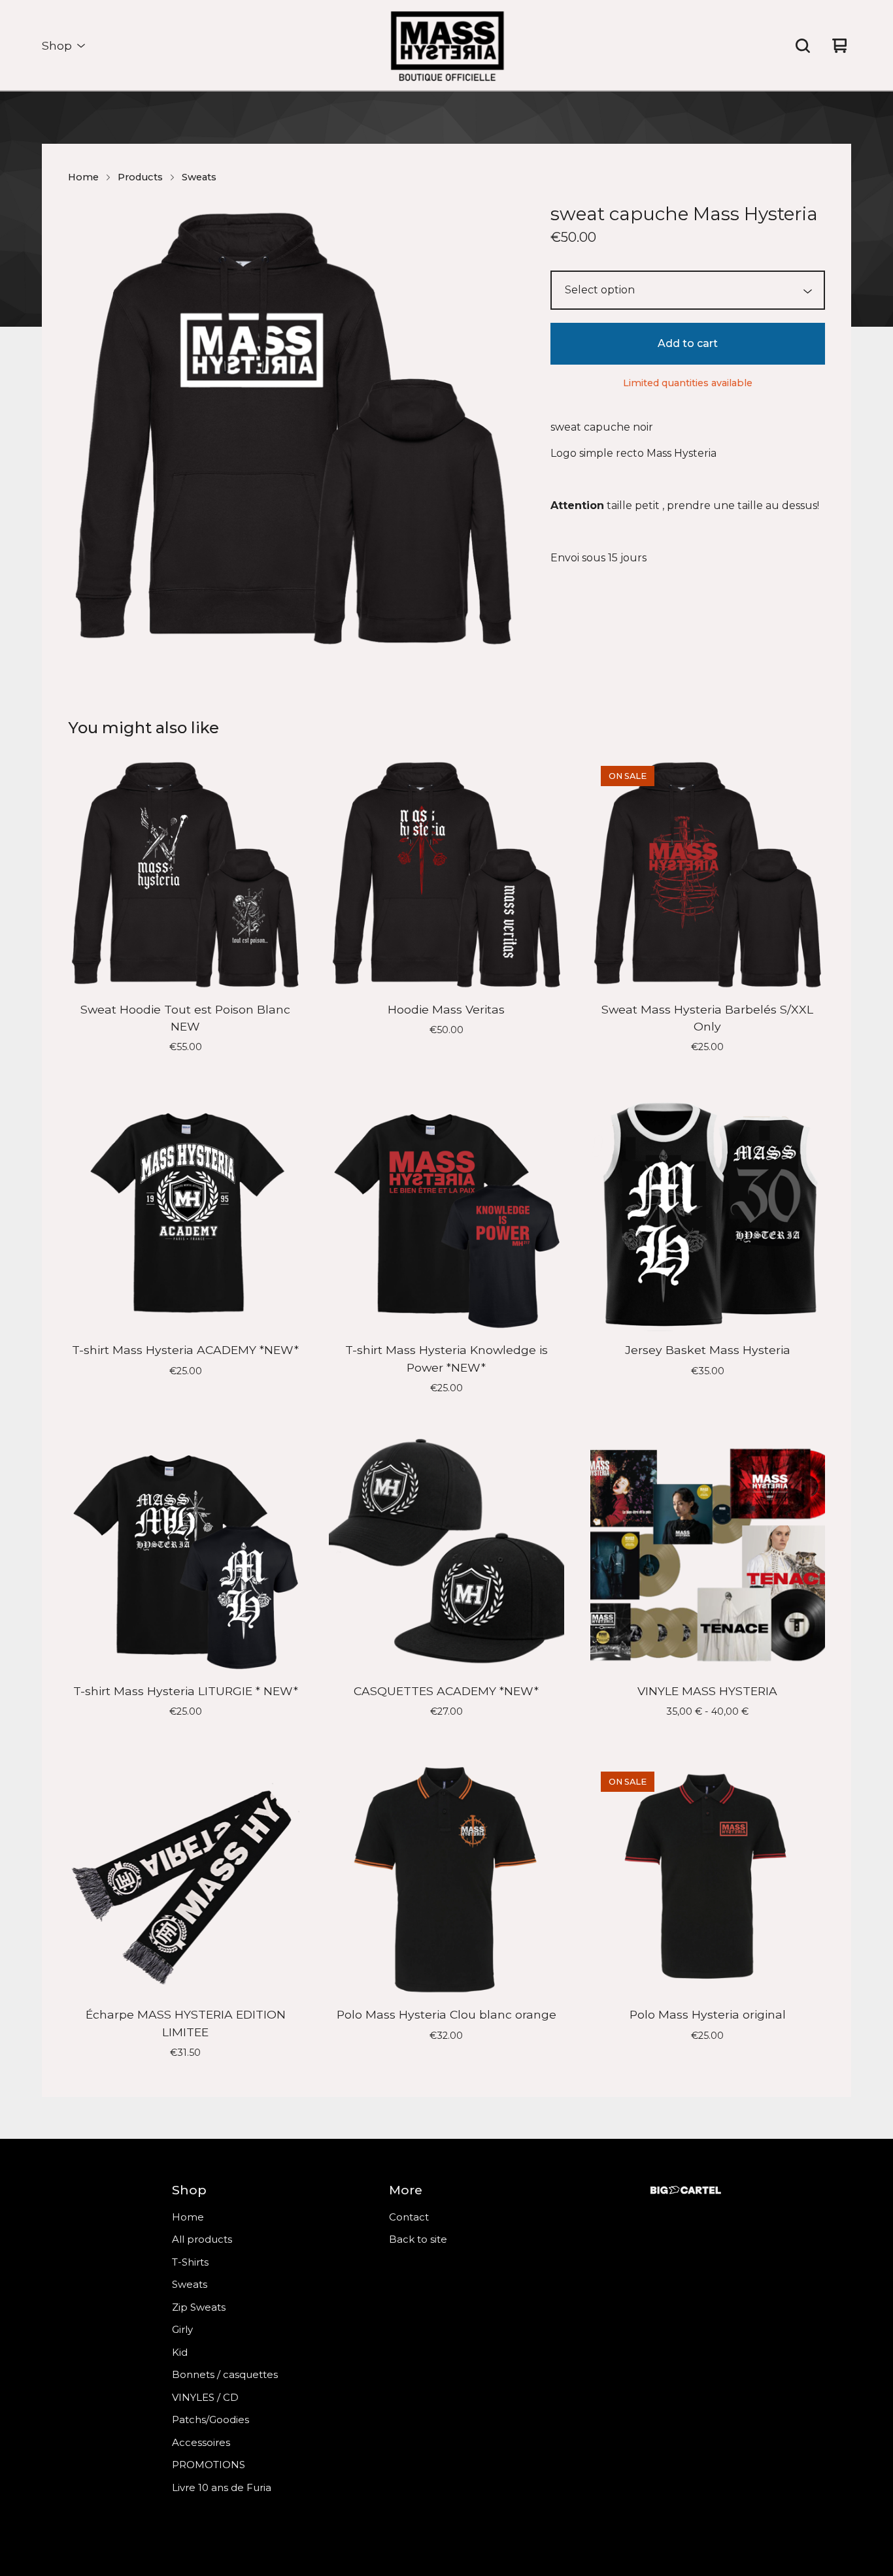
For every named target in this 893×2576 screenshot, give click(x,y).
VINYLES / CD (205, 2397)
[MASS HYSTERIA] (446, 46)
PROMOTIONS (209, 2465)
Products (140, 177)
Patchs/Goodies (211, 2419)
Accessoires (201, 2442)
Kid (180, 2352)
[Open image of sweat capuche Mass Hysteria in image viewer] (294, 425)
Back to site (418, 2239)
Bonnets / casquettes (225, 2374)
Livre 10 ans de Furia (222, 2487)
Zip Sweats (199, 2307)
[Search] (803, 46)
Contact (409, 2217)
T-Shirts (190, 2262)
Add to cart (688, 343)
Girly (182, 2329)
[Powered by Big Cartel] (686, 2190)
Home (83, 177)
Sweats (199, 177)
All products (202, 2239)
